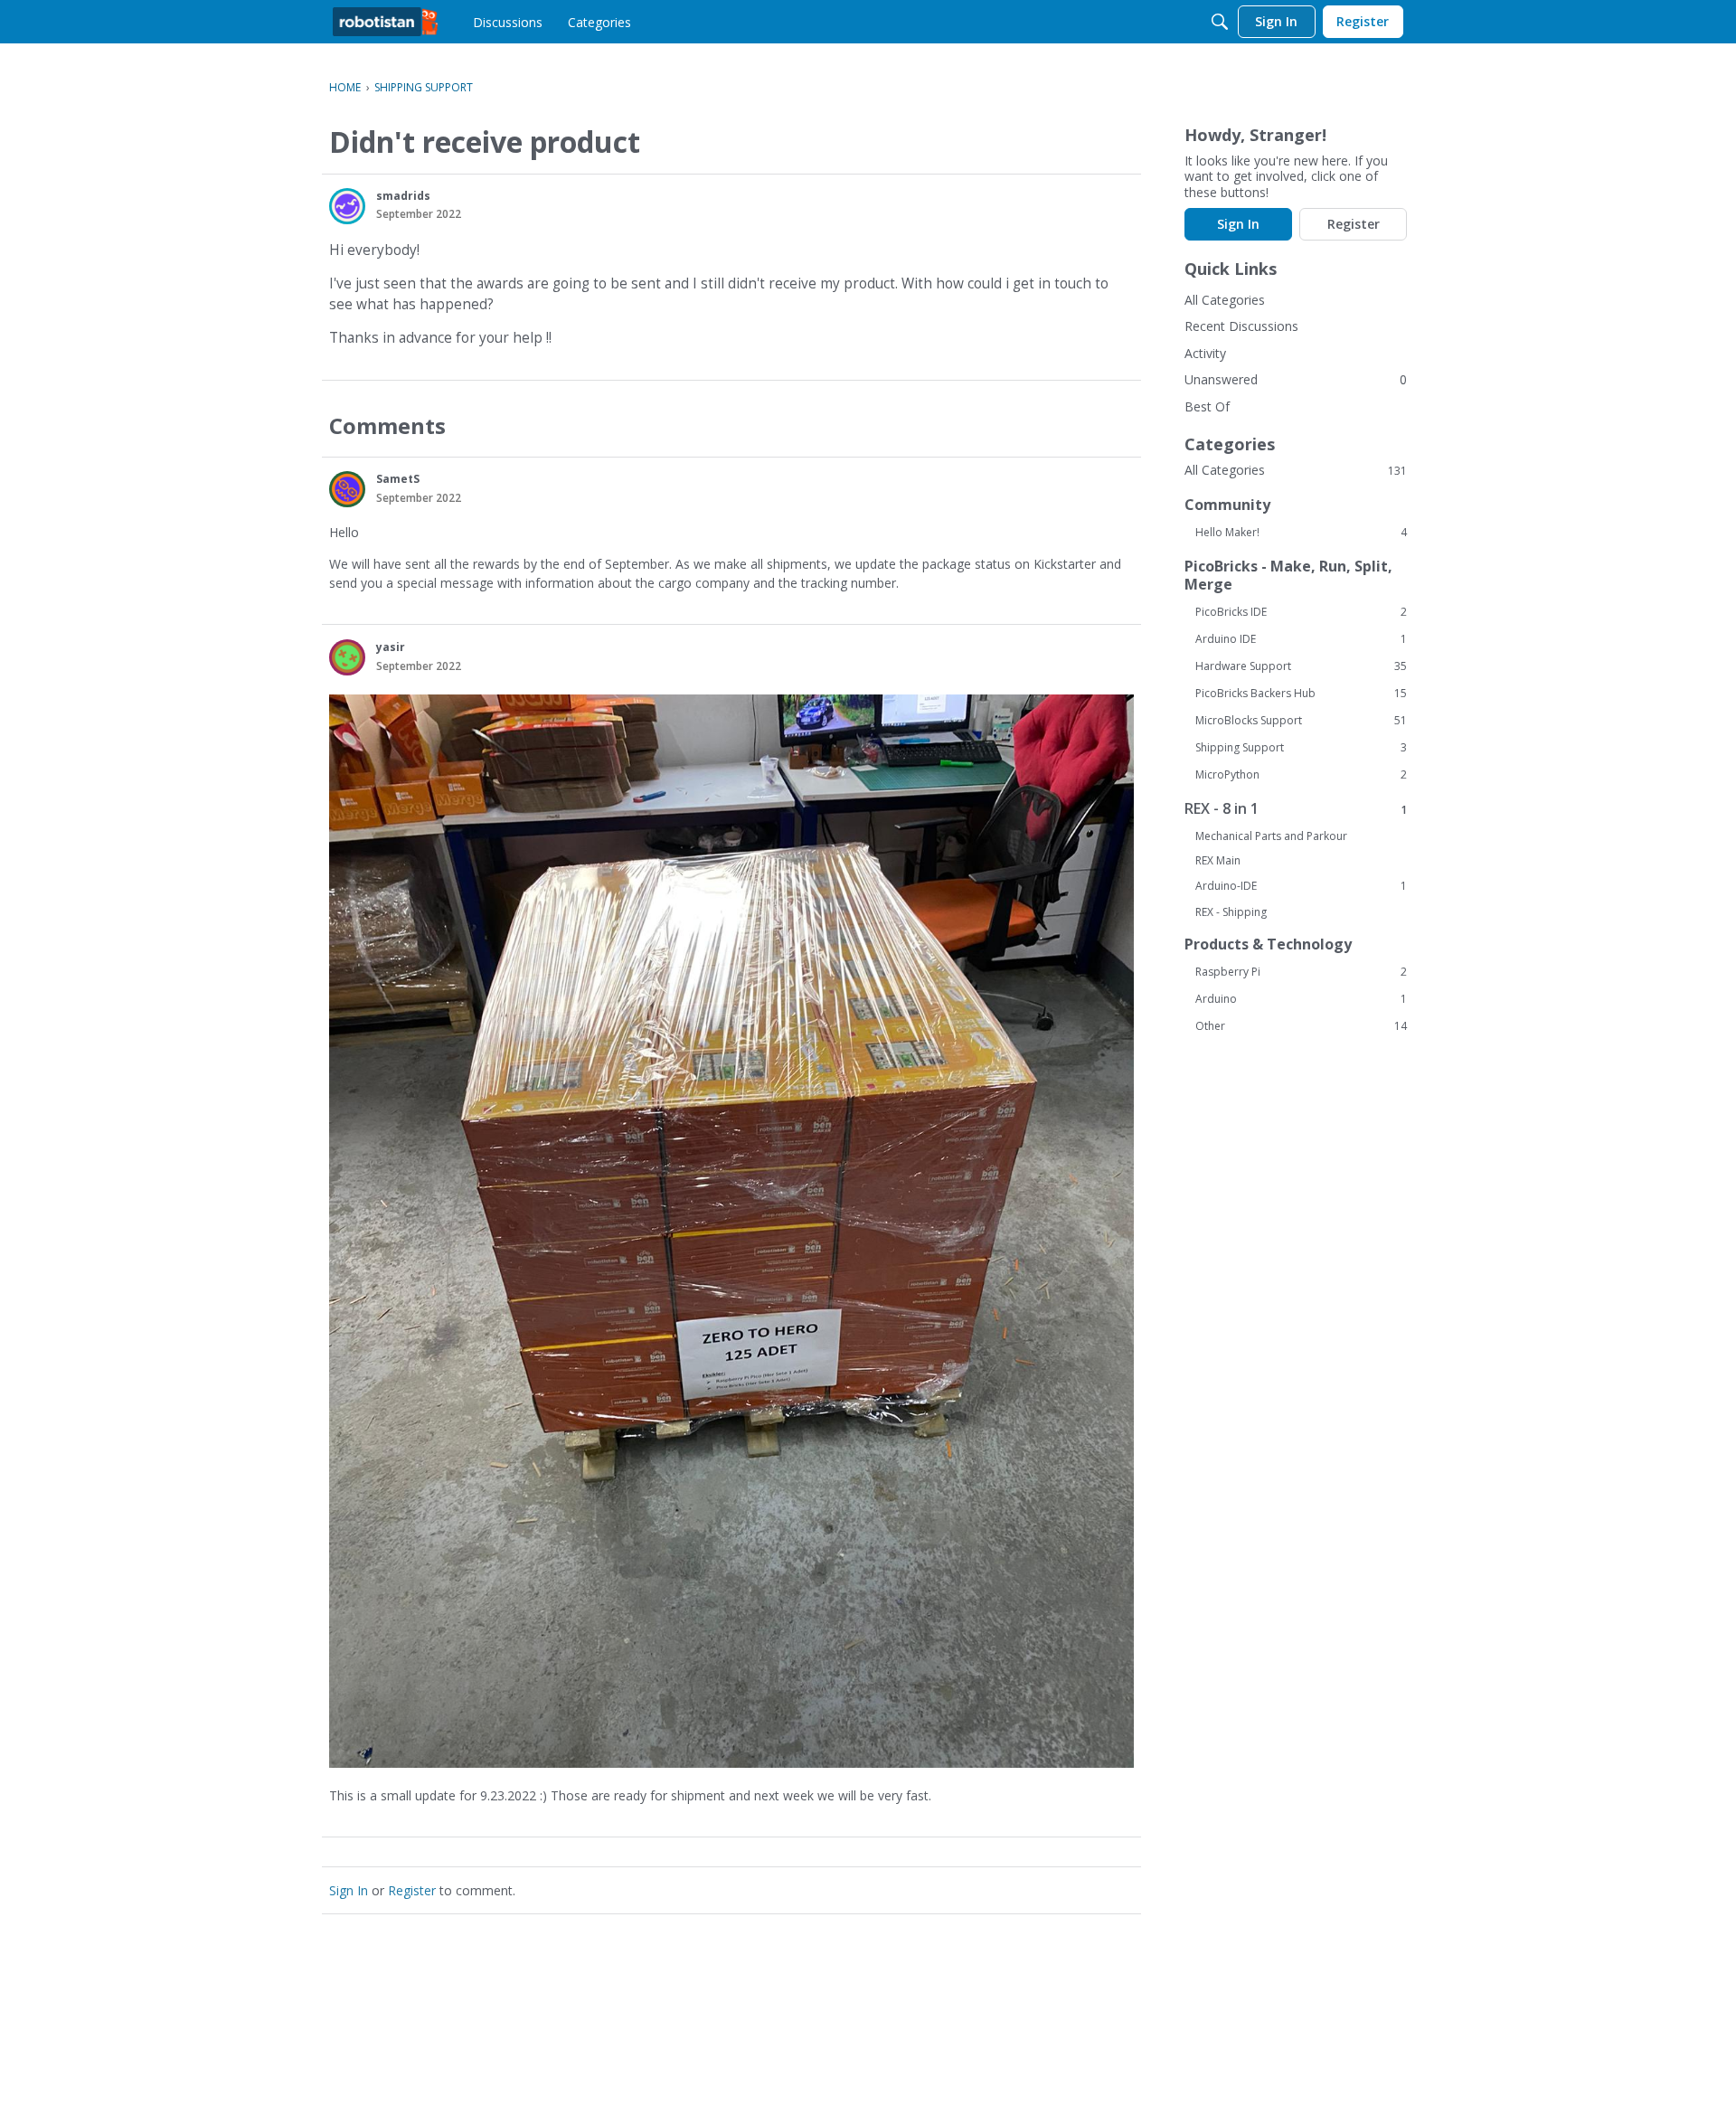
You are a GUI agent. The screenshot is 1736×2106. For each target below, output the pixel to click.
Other (1301, 1026)
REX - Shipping (1231, 912)
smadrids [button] (403, 196)
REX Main (1218, 860)
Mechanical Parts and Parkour (1271, 836)
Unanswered (1221, 379)
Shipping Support (1301, 748)
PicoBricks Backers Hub (1301, 694)
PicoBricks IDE (1301, 612)
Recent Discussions (1241, 326)
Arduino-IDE (1301, 886)
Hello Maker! (1301, 533)
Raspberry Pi (1301, 972)
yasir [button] (391, 647)
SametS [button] (398, 479)
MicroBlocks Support (1301, 721)
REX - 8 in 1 (1296, 809)
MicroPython (1301, 775)
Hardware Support (1301, 666)
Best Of (1207, 406)
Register (412, 1890)
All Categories (1225, 300)
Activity (1205, 353)
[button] (347, 206)
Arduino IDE (1301, 639)
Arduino (1301, 999)
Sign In (349, 1890)
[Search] (1220, 22)
